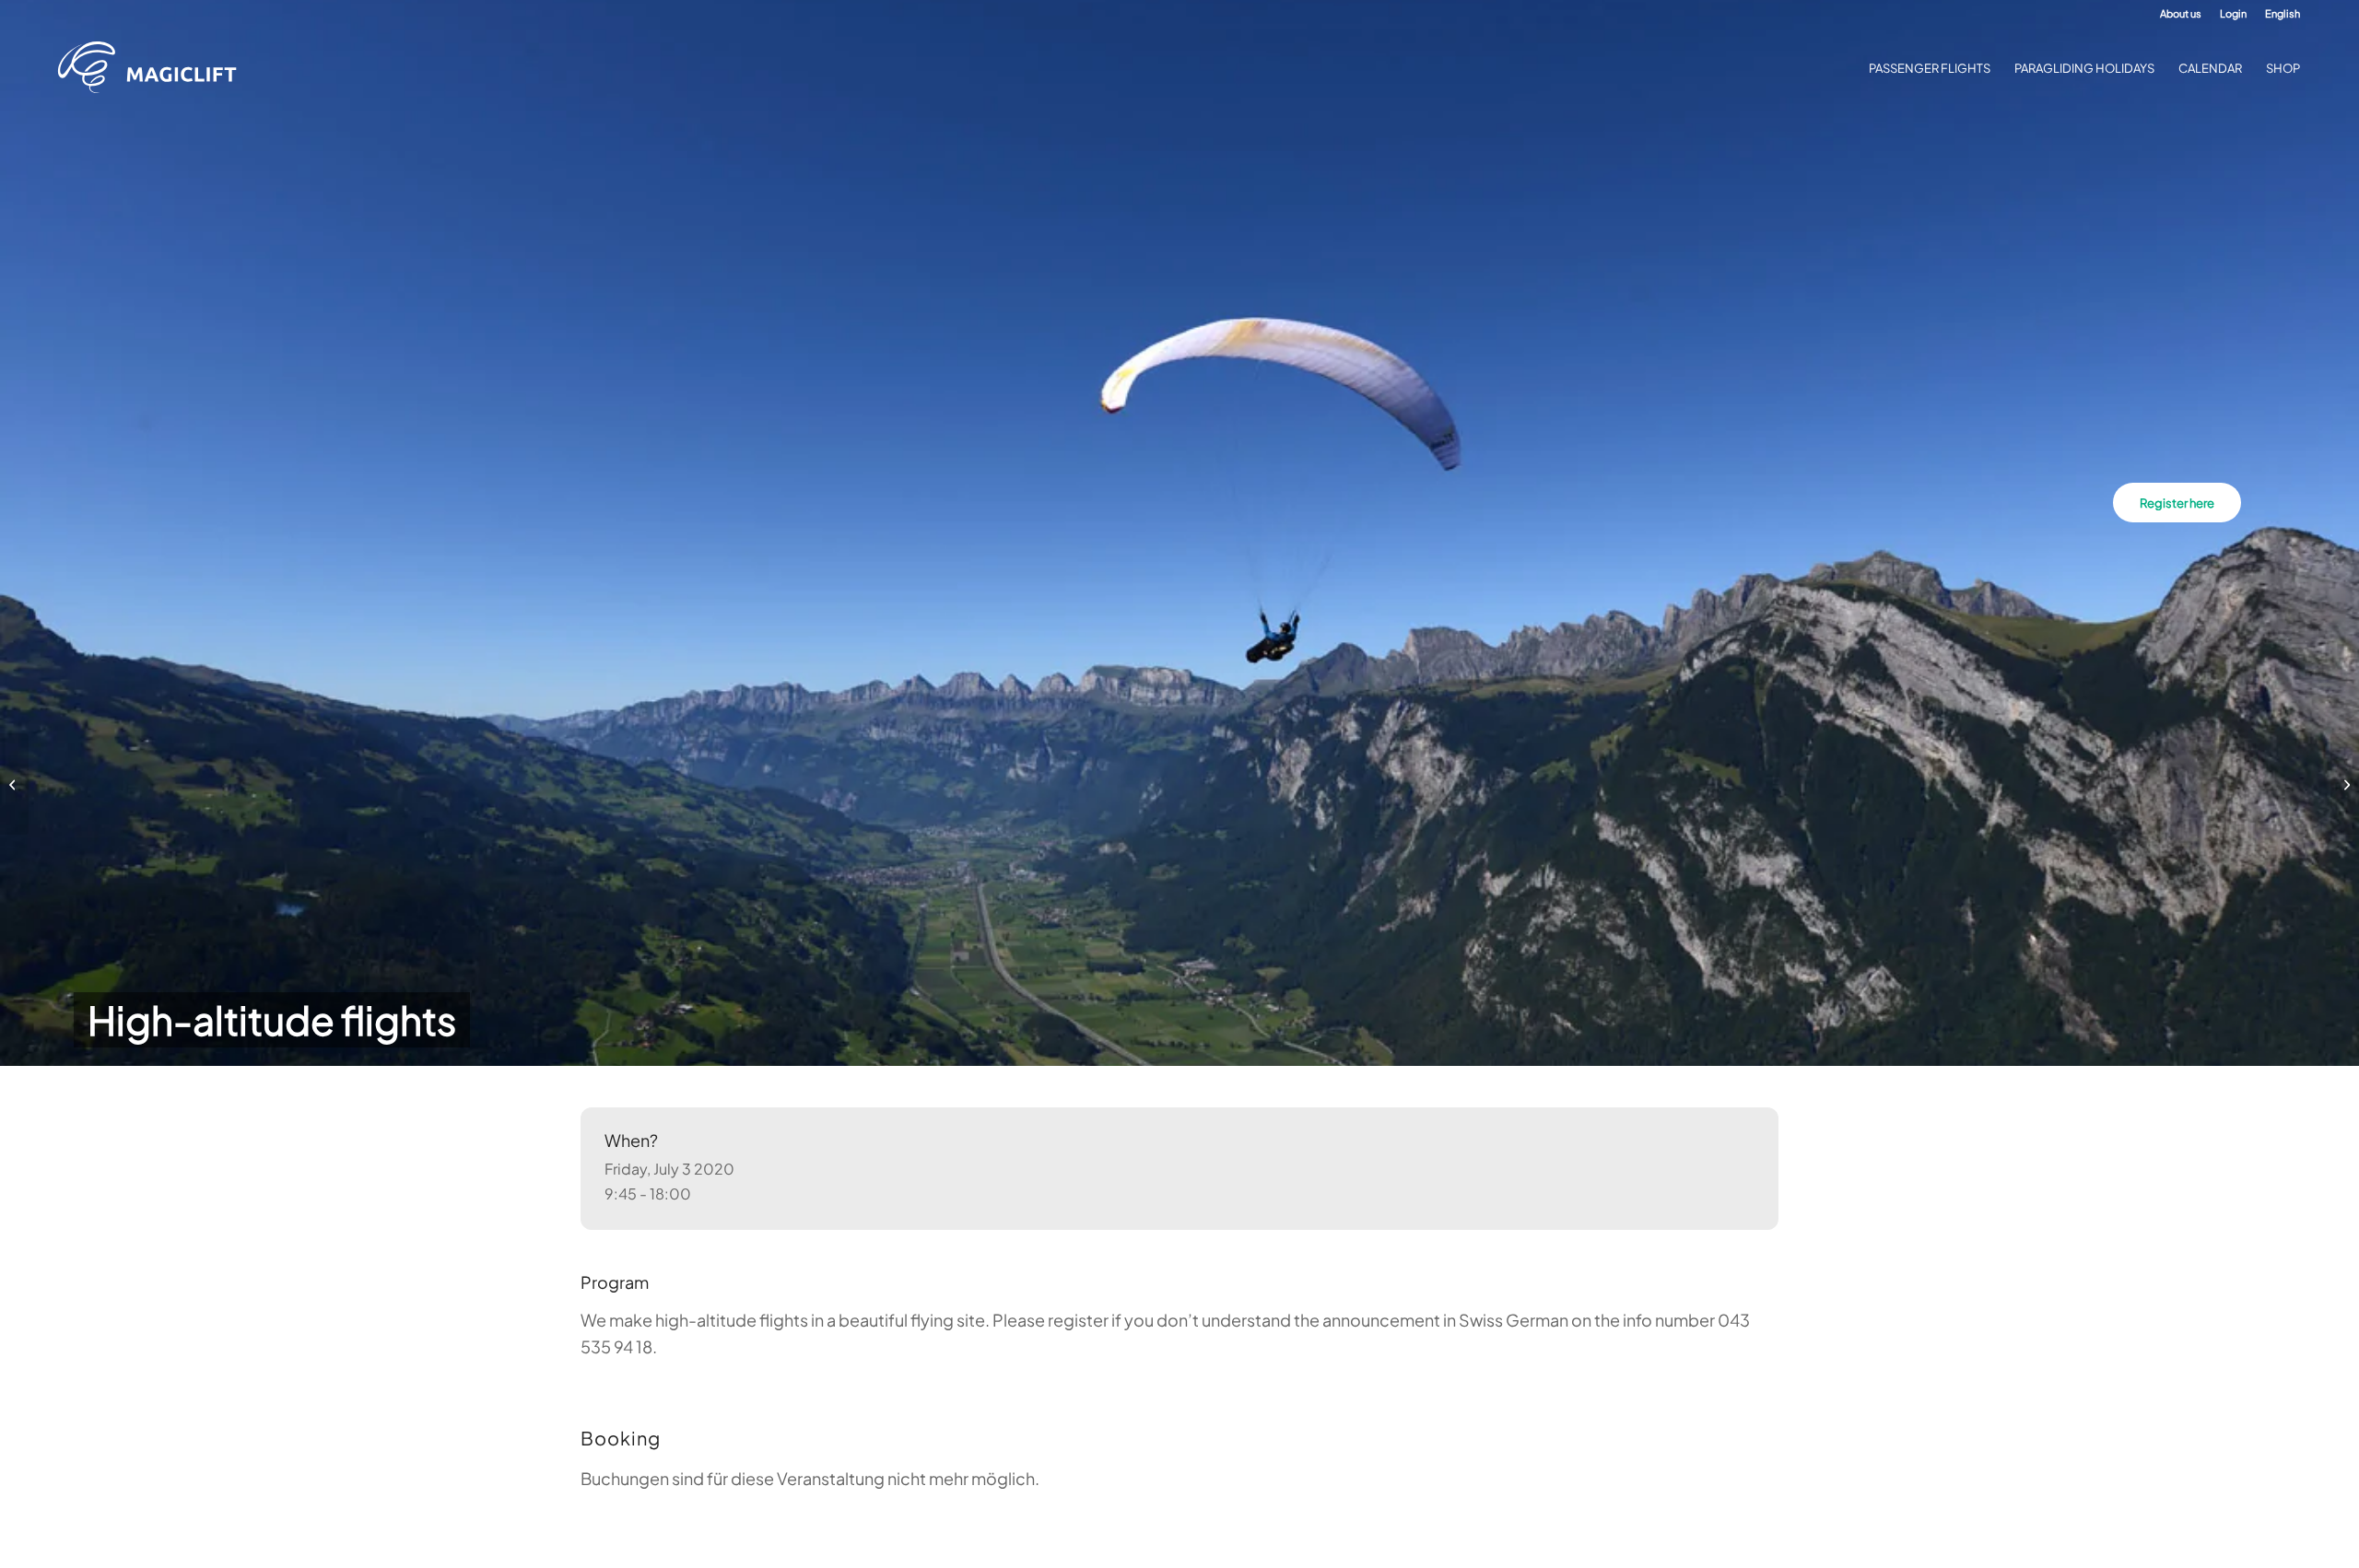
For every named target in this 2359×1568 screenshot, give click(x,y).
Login (2233, 13)
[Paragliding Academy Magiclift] (153, 68)
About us (2181, 13)
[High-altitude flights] (14, 784)
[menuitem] (2181, 14)
